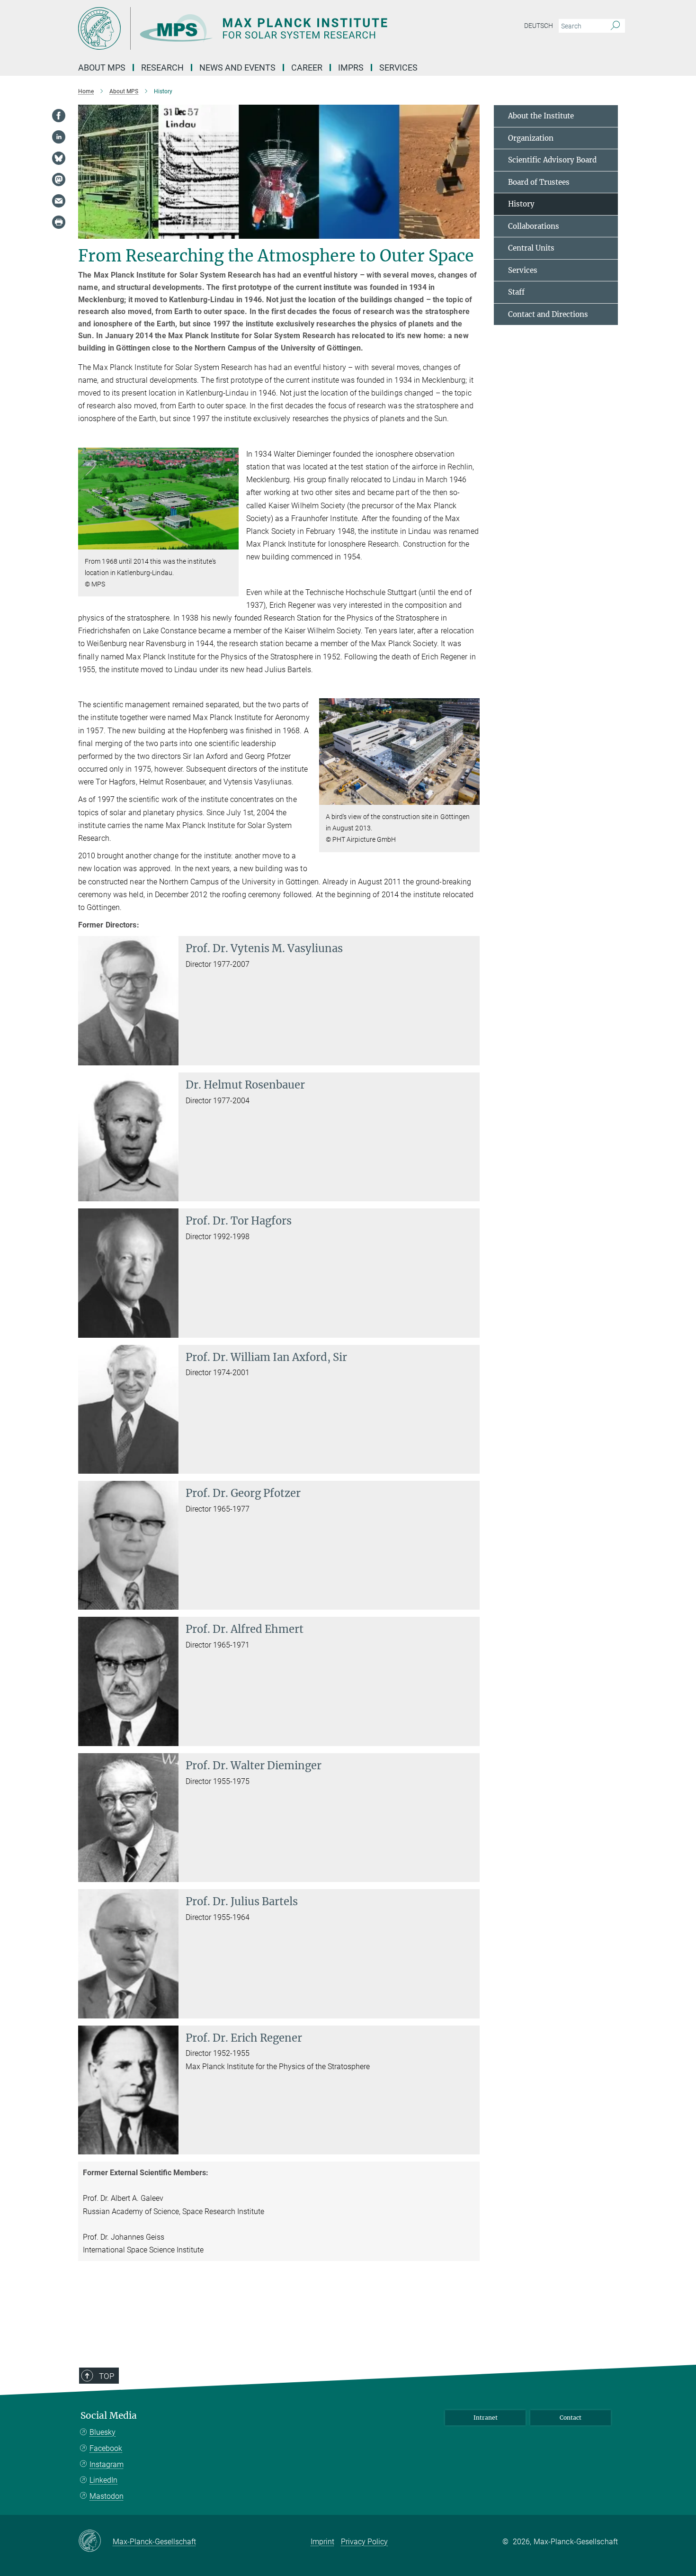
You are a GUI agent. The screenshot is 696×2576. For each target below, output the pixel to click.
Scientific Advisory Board (552, 160)
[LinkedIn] (59, 137)
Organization (531, 138)
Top (107, 2376)
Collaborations (534, 226)
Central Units (531, 248)
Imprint (322, 2542)
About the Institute (541, 116)
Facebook (106, 2448)
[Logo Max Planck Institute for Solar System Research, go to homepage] (256, 28)
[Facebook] (59, 116)
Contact (571, 2418)
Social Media (109, 2416)
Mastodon (107, 2496)
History (521, 204)
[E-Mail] (59, 201)
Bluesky (103, 2432)
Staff (516, 292)
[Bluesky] (59, 158)
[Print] (59, 222)
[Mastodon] (59, 180)
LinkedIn (103, 2480)
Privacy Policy (364, 2542)
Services (523, 270)
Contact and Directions (548, 314)
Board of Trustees (539, 182)
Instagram (107, 2464)
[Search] (615, 26)
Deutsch (539, 26)
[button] (230, 543)
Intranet (486, 2418)
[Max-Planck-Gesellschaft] (95, 2541)
